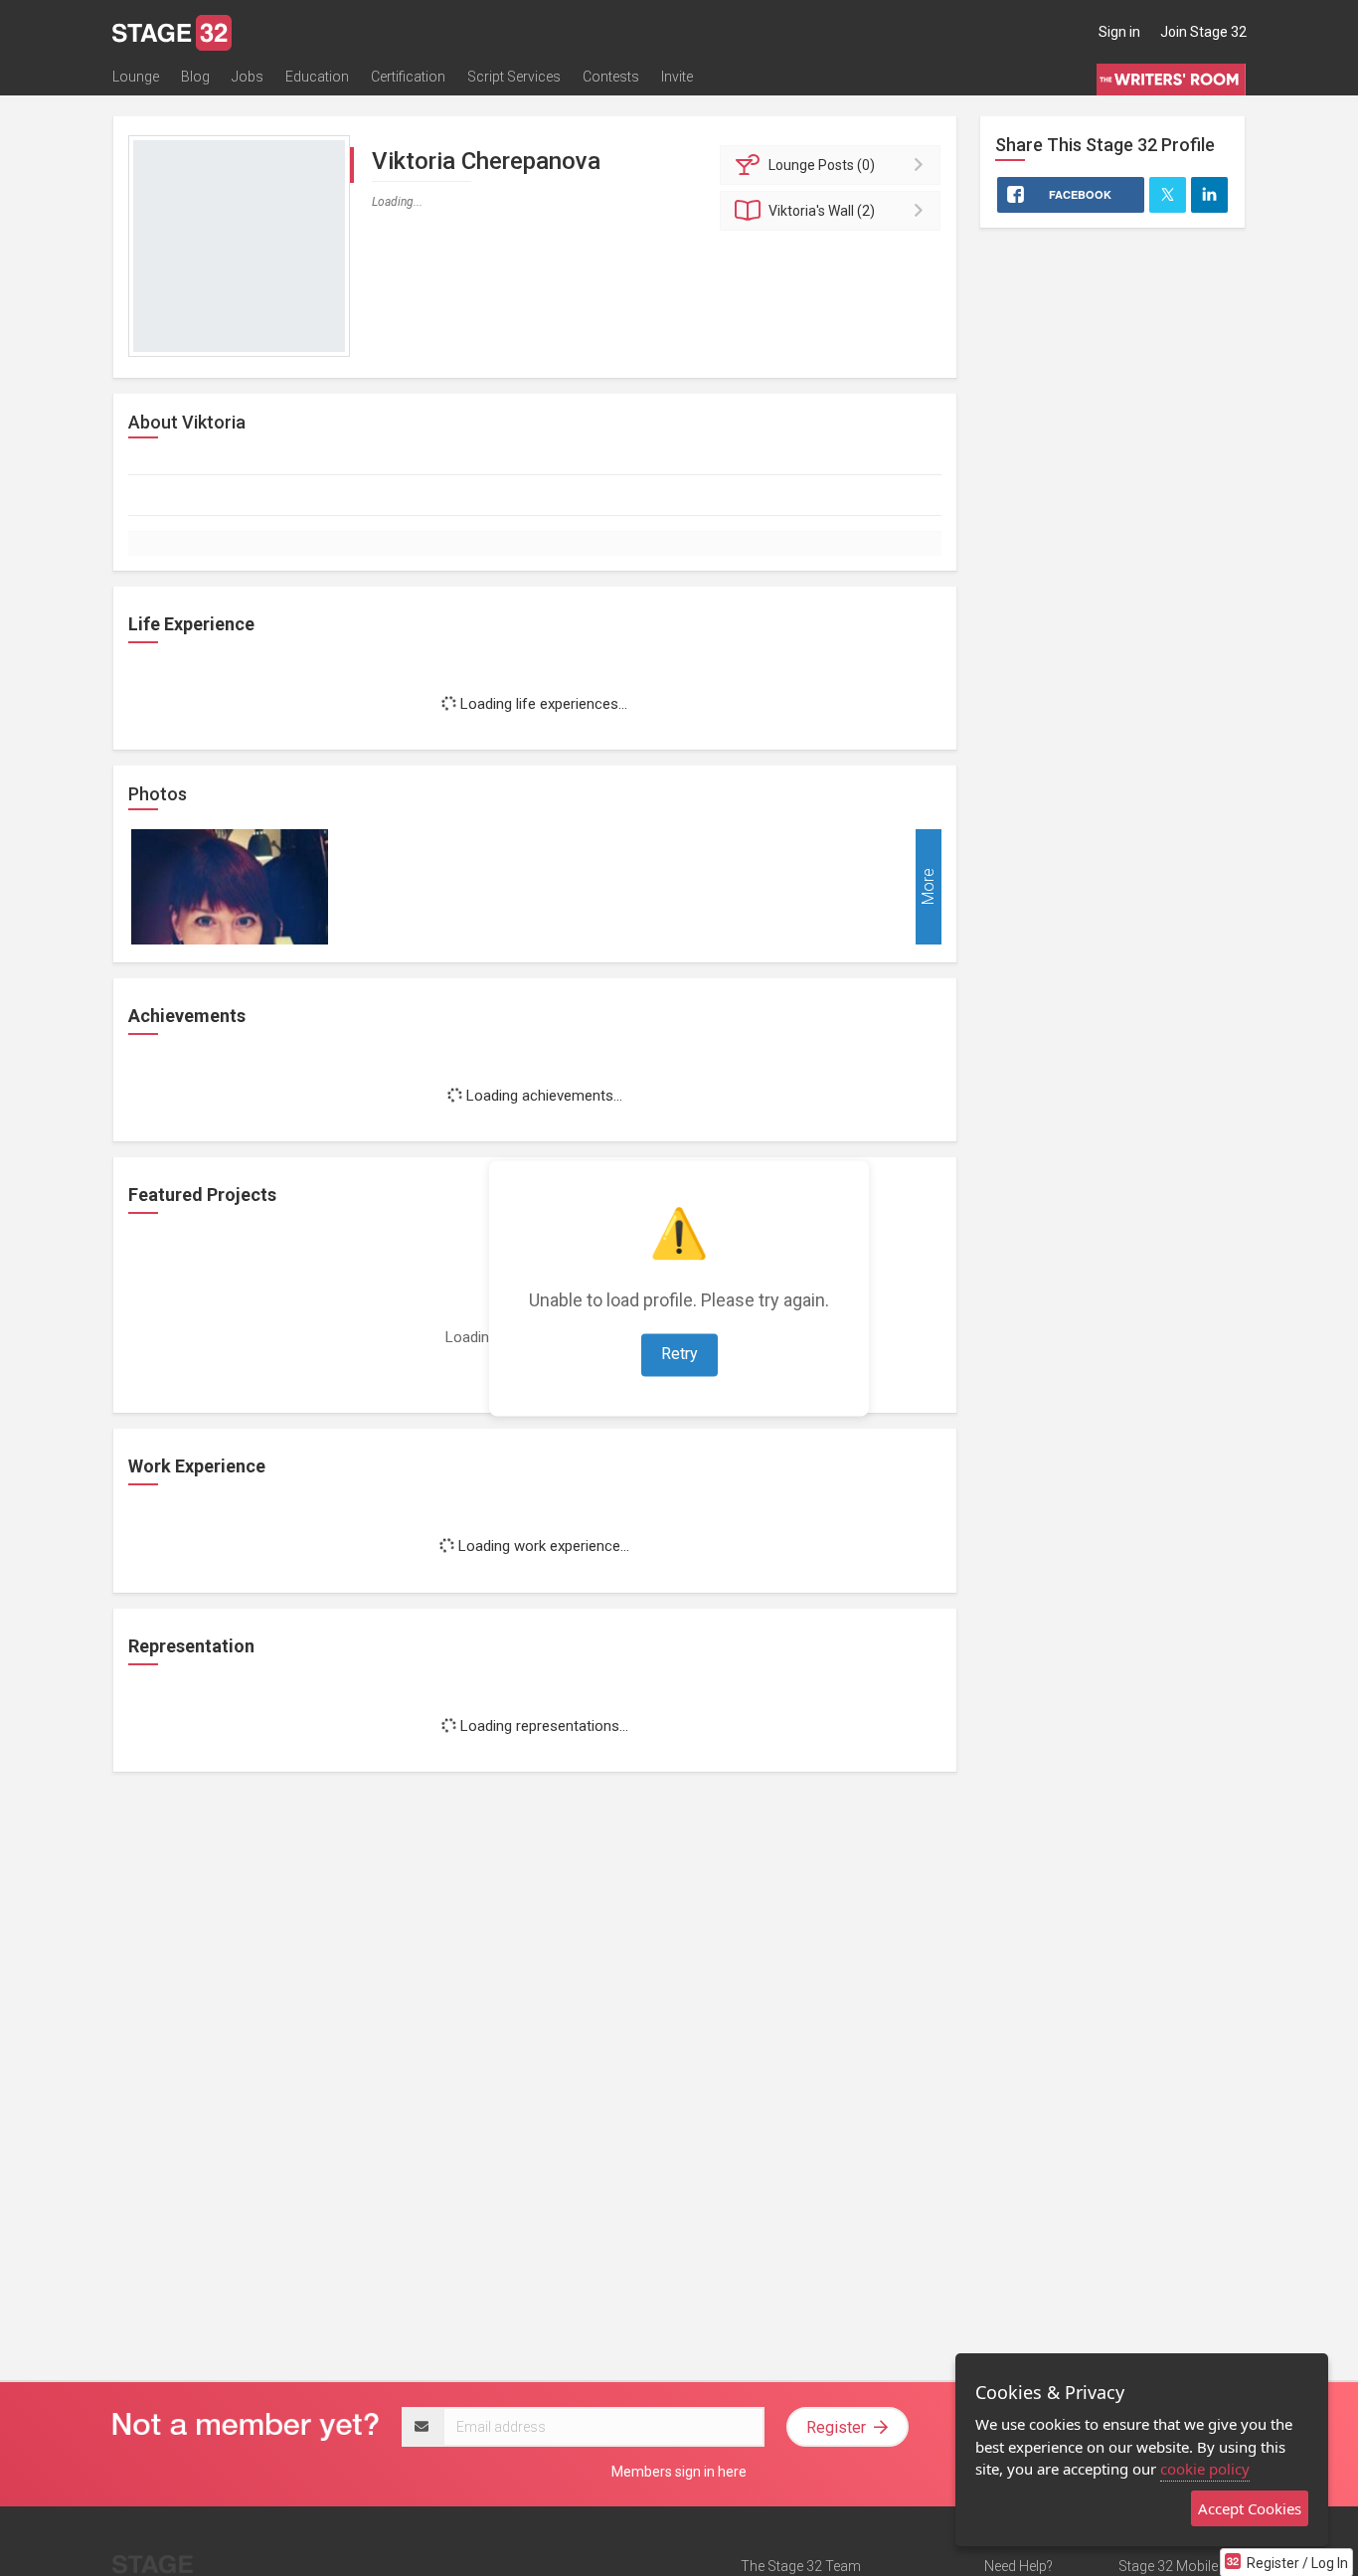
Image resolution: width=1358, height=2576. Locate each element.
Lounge (136, 77)
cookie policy (1205, 2469)
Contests (611, 77)
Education (317, 77)
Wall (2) (822, 211)
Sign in (1119, 32)
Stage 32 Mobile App (1182, 2566)
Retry (679, 1354)
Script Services (514, 77)
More (928, 886)
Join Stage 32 (1203, 32)
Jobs (248, 77)
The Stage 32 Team (801, 2566)
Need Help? (1018, 2566)
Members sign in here (679, 2472)
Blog (195, 77)
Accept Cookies (1250, 2508)
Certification (408, 77)
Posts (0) (822, 165)
